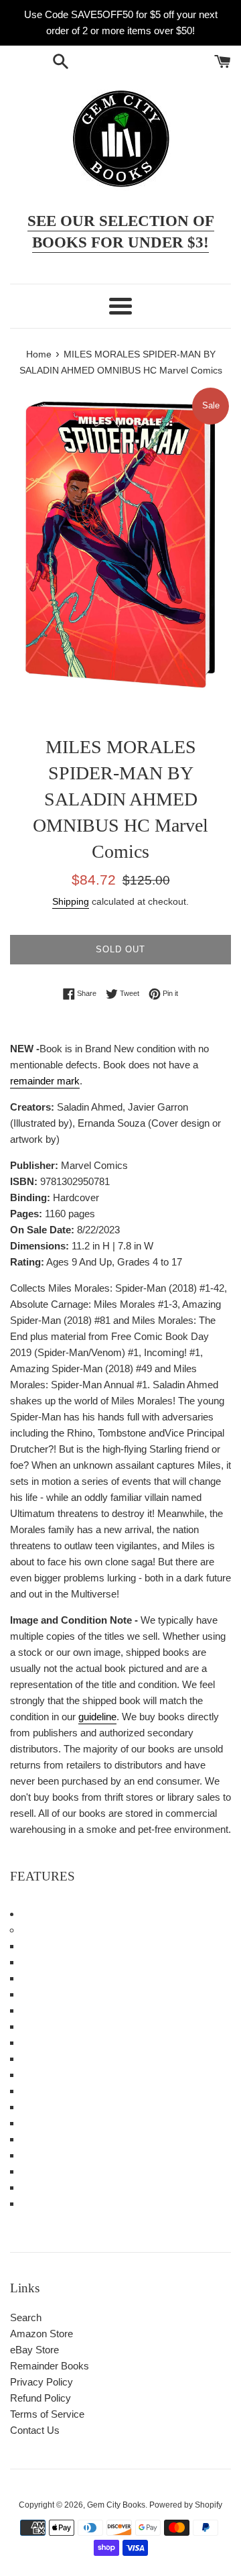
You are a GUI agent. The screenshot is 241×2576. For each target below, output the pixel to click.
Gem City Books (116, 2505)
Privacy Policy (42, 2382)
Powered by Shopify (186, 2505)
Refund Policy (41, 2398)
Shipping (71, 901)
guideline (97, 1717)
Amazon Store (42, 2334)
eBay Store (34, 2350)
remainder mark (45, 1081)
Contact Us (35, 2430)
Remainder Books (50, 2366)
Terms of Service (47, 2414)
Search (26, 2317)
